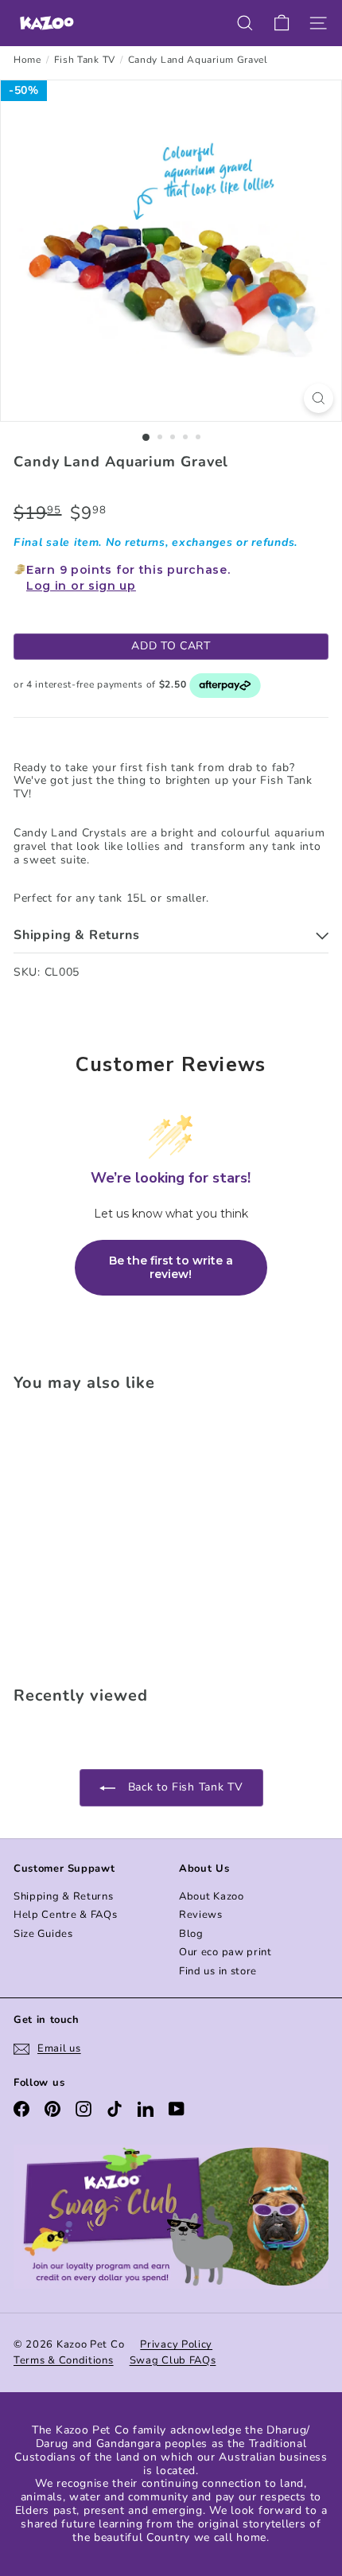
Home (27, 60)
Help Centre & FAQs (66, 1915)
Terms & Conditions (64, 2360)
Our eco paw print (225, 1952)
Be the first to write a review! (171, 1268)
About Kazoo (212, 1896)
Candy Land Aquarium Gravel (198, 60)
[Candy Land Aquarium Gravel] (113, 1534)
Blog (191, 1934)
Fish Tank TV (85, 60)
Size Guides (43, 1934)
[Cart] (282, 23)
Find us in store (218, 1971)
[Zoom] (319, 398)
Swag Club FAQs (173, 2360)
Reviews (201, 1915)
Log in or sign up (81, 586)
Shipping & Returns (64, 1896)
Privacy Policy (176, 2344)
